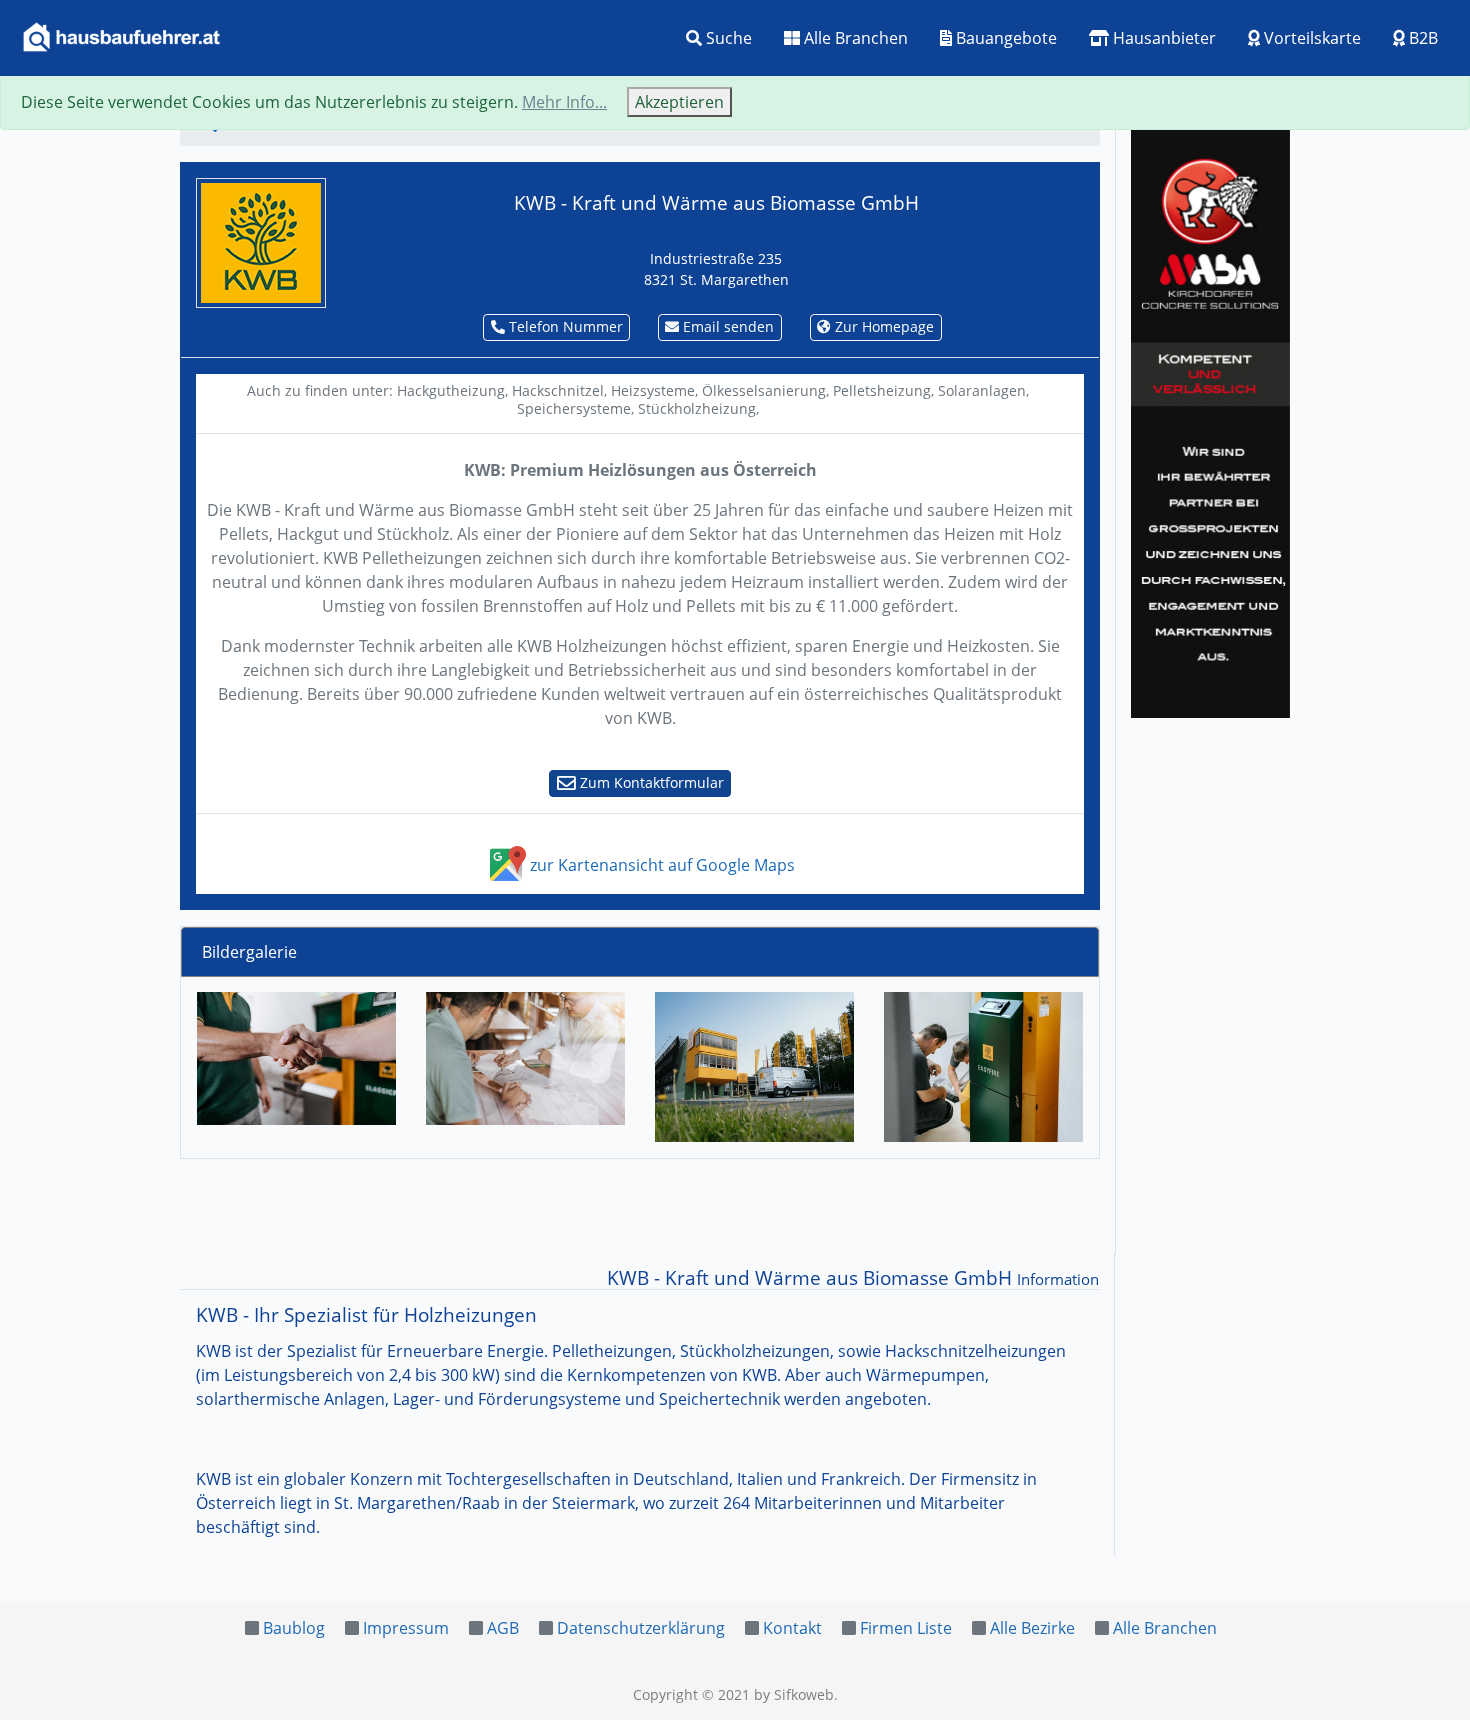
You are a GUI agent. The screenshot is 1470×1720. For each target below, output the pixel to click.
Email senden (726, 326)
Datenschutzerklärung (641, 1628)
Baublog (294, 1628)
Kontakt (792, 1628)
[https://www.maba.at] (1210, 420)
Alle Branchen (854, 38)
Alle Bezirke (1032, 1628)
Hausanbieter (1162, 38)
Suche (727, 38)
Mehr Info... (564, 102)
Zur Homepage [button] (882, 326)
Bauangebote (1004, 38)
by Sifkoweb (794, 1694)
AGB (503, 1628)
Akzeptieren (679, 102)
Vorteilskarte (1310, 38)
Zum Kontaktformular (650, 782)
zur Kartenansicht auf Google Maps (660, 865)
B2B (1421, 38)
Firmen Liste (906, 1628)
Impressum (406, 1628)
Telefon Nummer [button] (564, 326)
